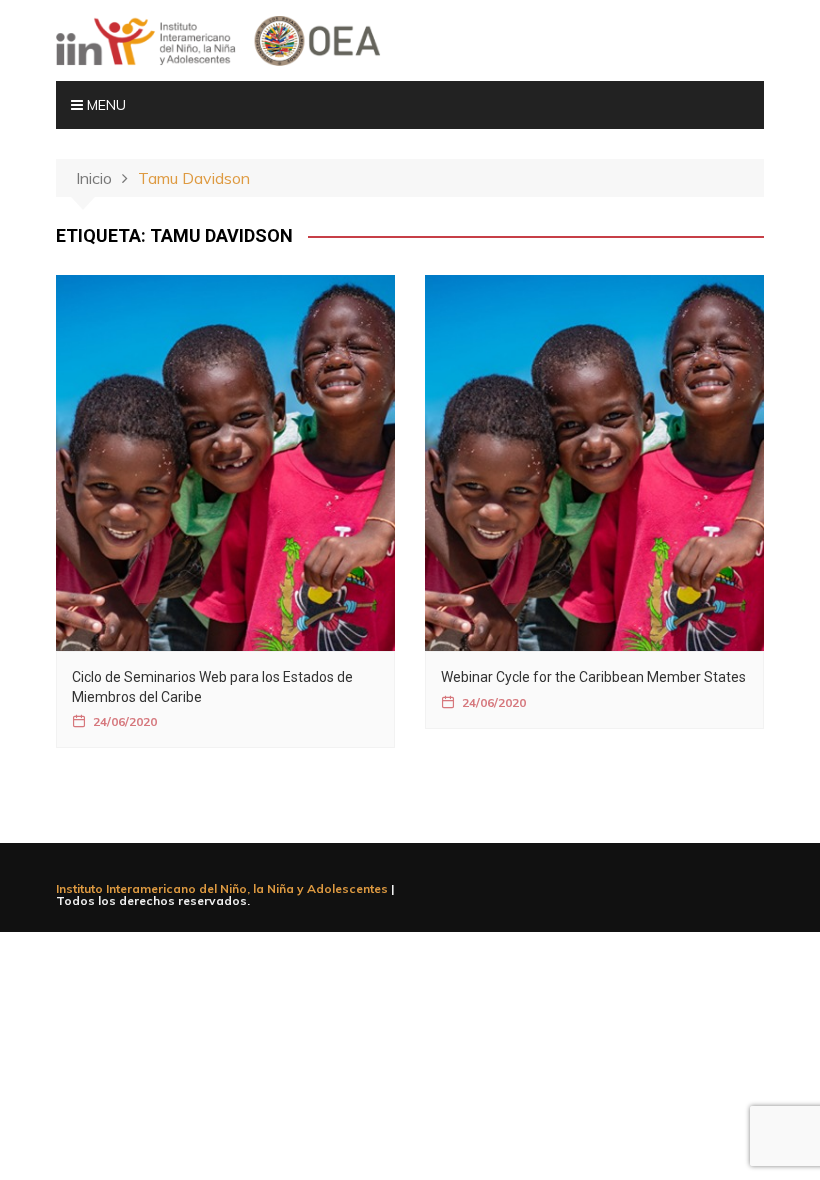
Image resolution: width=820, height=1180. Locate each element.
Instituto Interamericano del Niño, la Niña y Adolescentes (222, 888)
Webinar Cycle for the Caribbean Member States (593, 677)
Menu (104, 105)
